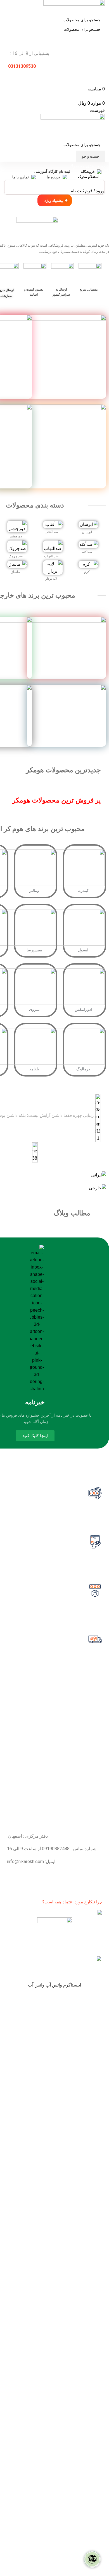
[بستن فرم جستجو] (102, 7)
